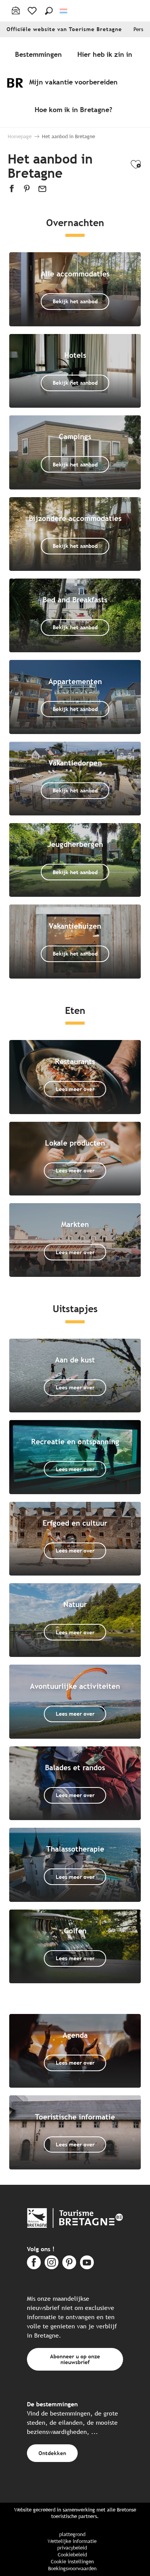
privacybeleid (72, 2548)
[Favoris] (33, 11)
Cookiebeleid (72, 2555)
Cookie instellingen (72, 2562)
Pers (138, 29)
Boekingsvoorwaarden (72, 2569)
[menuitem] (40, 54)
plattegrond (72, 2534)
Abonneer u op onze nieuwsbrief (75, 2359)
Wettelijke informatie (72, 2541)
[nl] (64, 11)
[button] (49, 11)
